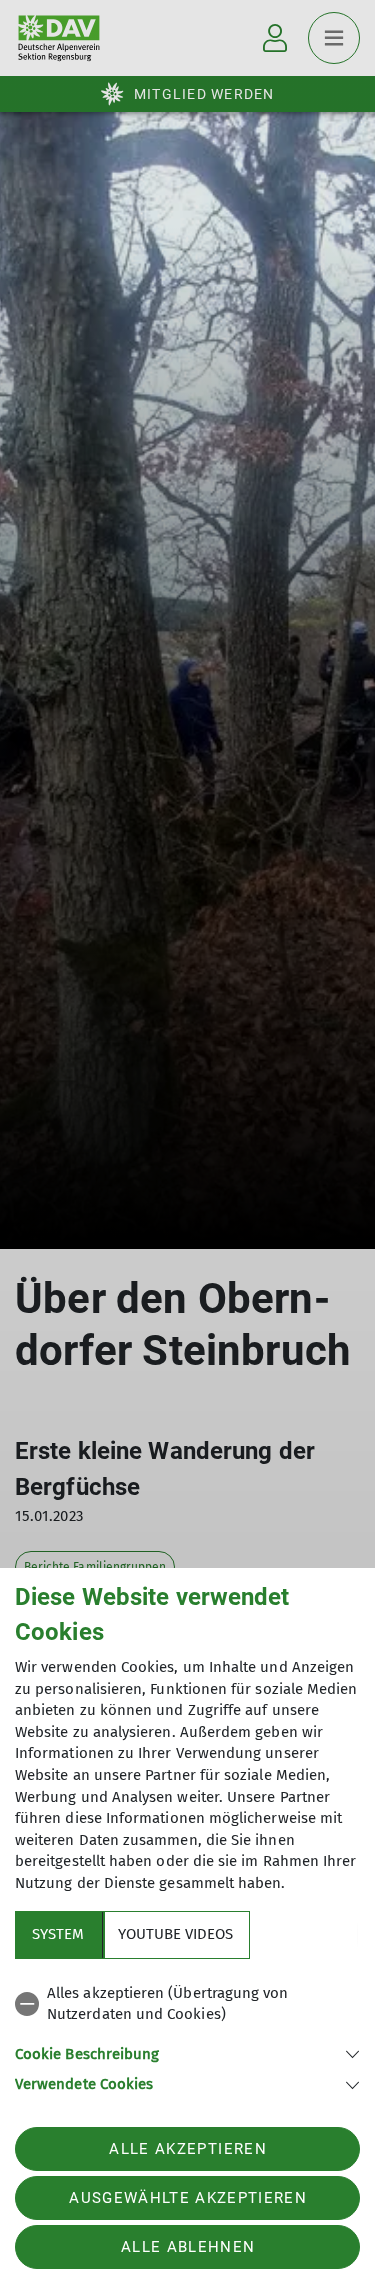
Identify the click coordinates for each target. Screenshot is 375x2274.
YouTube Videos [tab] (175, 1934)
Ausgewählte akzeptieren (188, 2198)
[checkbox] (187, 2004)
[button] (187, 2052)
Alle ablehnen (188, 2247)
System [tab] (58, 1934)
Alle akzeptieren (187, 2149)
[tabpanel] (187, 2035)
